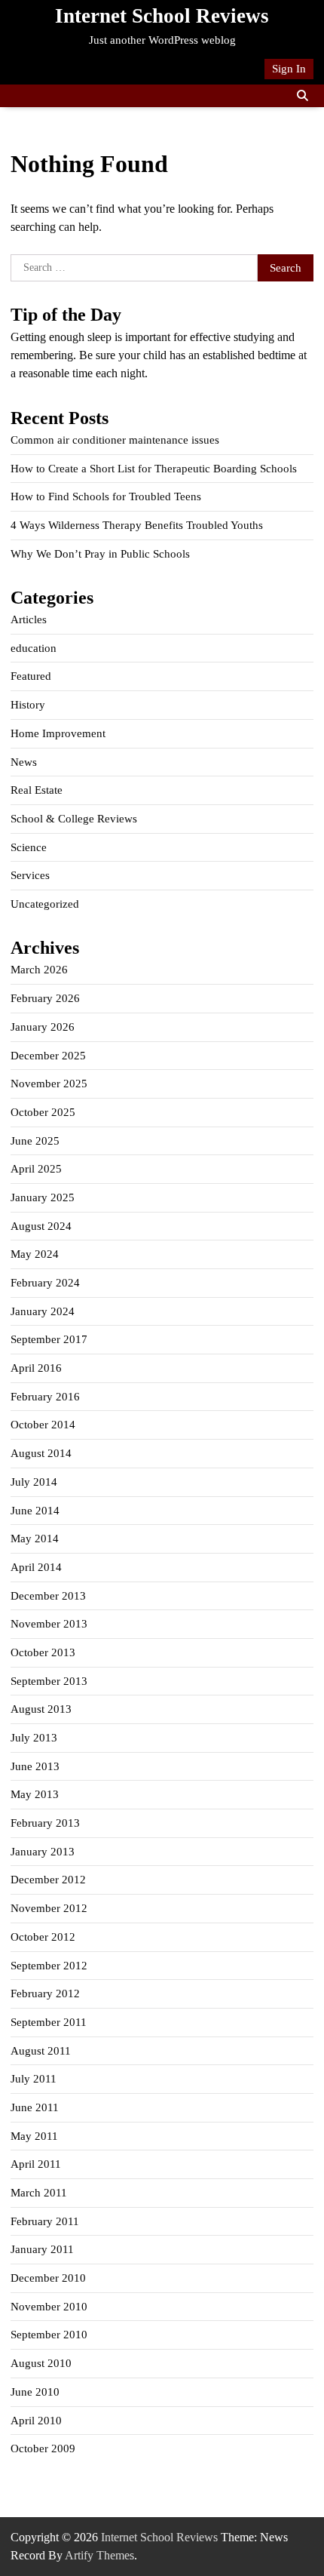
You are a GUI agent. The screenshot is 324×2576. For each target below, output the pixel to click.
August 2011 (41, 2051)
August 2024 (41, 1226)
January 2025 (43, 1197)
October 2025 (43, 1112)
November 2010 (49, 2307)
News (24, 762)
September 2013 (49, 1681)
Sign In (289, 69)
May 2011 (34, 2136)
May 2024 (35, 1254)
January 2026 (43, 1027)
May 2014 (35, 1539)
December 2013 (48, 1596)
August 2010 (41, 2363)
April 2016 (36, 1368)
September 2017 (49, 1339)
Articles (29, 619)
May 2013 (35, 1794)
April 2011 (36, 2164)
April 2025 (36, 1169)
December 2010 (48, 2278)
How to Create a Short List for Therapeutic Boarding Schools (154, 469)
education (34, 648)
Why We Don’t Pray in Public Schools (100, 554)
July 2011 (34, 2079)
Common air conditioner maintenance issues (115, 440)
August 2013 (41, 1709)
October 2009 (43, 2448)
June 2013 (35, 1766)
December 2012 (48, 1880)
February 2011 (45, 2221)
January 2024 (43, 1311)
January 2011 (42, 2249)
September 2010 (49, 2335)
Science (29, 847)
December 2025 (48, 1056)
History (28, 705)
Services (30, 875)
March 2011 (39, 2193)
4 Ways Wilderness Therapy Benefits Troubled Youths (137, 525)
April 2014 (36, 1567)
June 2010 (35, 2392)
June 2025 (35, 1141)
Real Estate (37, 790)
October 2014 (43, 1425)
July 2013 (34, 1738)
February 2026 (45, 998)
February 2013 (45, 1823)
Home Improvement (58, 733)
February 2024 (45, 1283)
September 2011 (49, 2022)
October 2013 (43, 1652)
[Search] (302, 96)
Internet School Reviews (162, 16)
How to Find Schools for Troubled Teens (106, 496)
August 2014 (41, 1453)
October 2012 (43, 1937)
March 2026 (39, 970)
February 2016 (45, 1397)
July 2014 (34, 1482)
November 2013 (49, 1624)
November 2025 (49, 1084)
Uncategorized (45, 904)
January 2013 (43, 1852)
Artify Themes (99, 2555)
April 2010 (36, 2421)
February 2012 (45, 1993)
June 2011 (35, 2107)
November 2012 (49, 1908)
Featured (31, 676)
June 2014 (35, 1511)
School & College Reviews (74, 819)
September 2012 (49, 1966)
